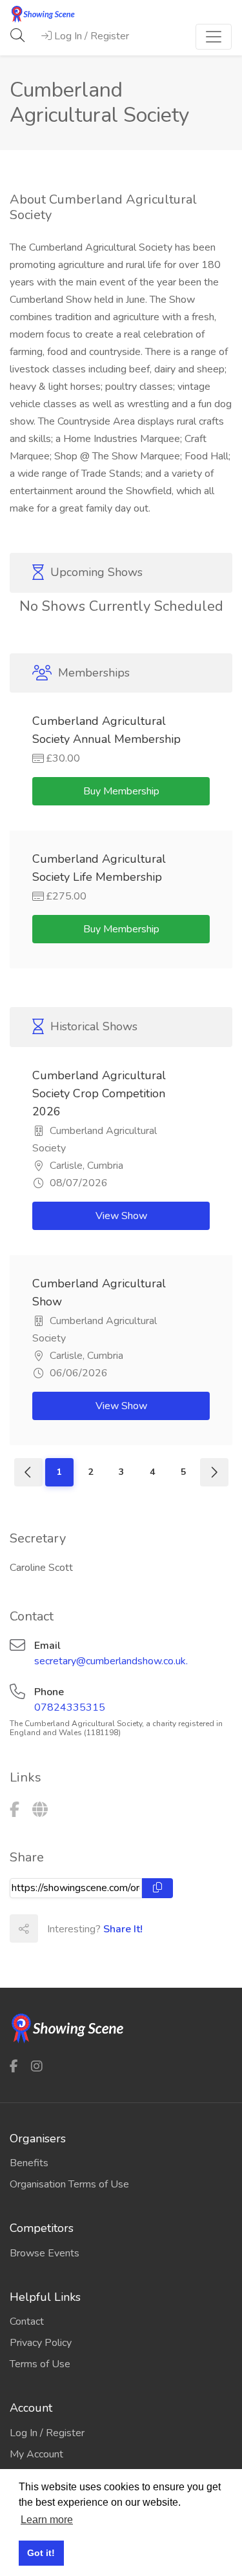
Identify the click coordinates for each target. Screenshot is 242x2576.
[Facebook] (15, 1810)
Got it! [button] (41, 2553)
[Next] (214, 1472)
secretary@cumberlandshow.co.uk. (111, 1661)
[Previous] (28, 1472)
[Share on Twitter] (80, 1928)
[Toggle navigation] (214, 37)
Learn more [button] (47, 2520)
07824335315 (70, 1707)
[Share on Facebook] (52, 1928)
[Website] (40, 1810)
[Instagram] (37, 2066)
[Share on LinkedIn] (108, 1928)
